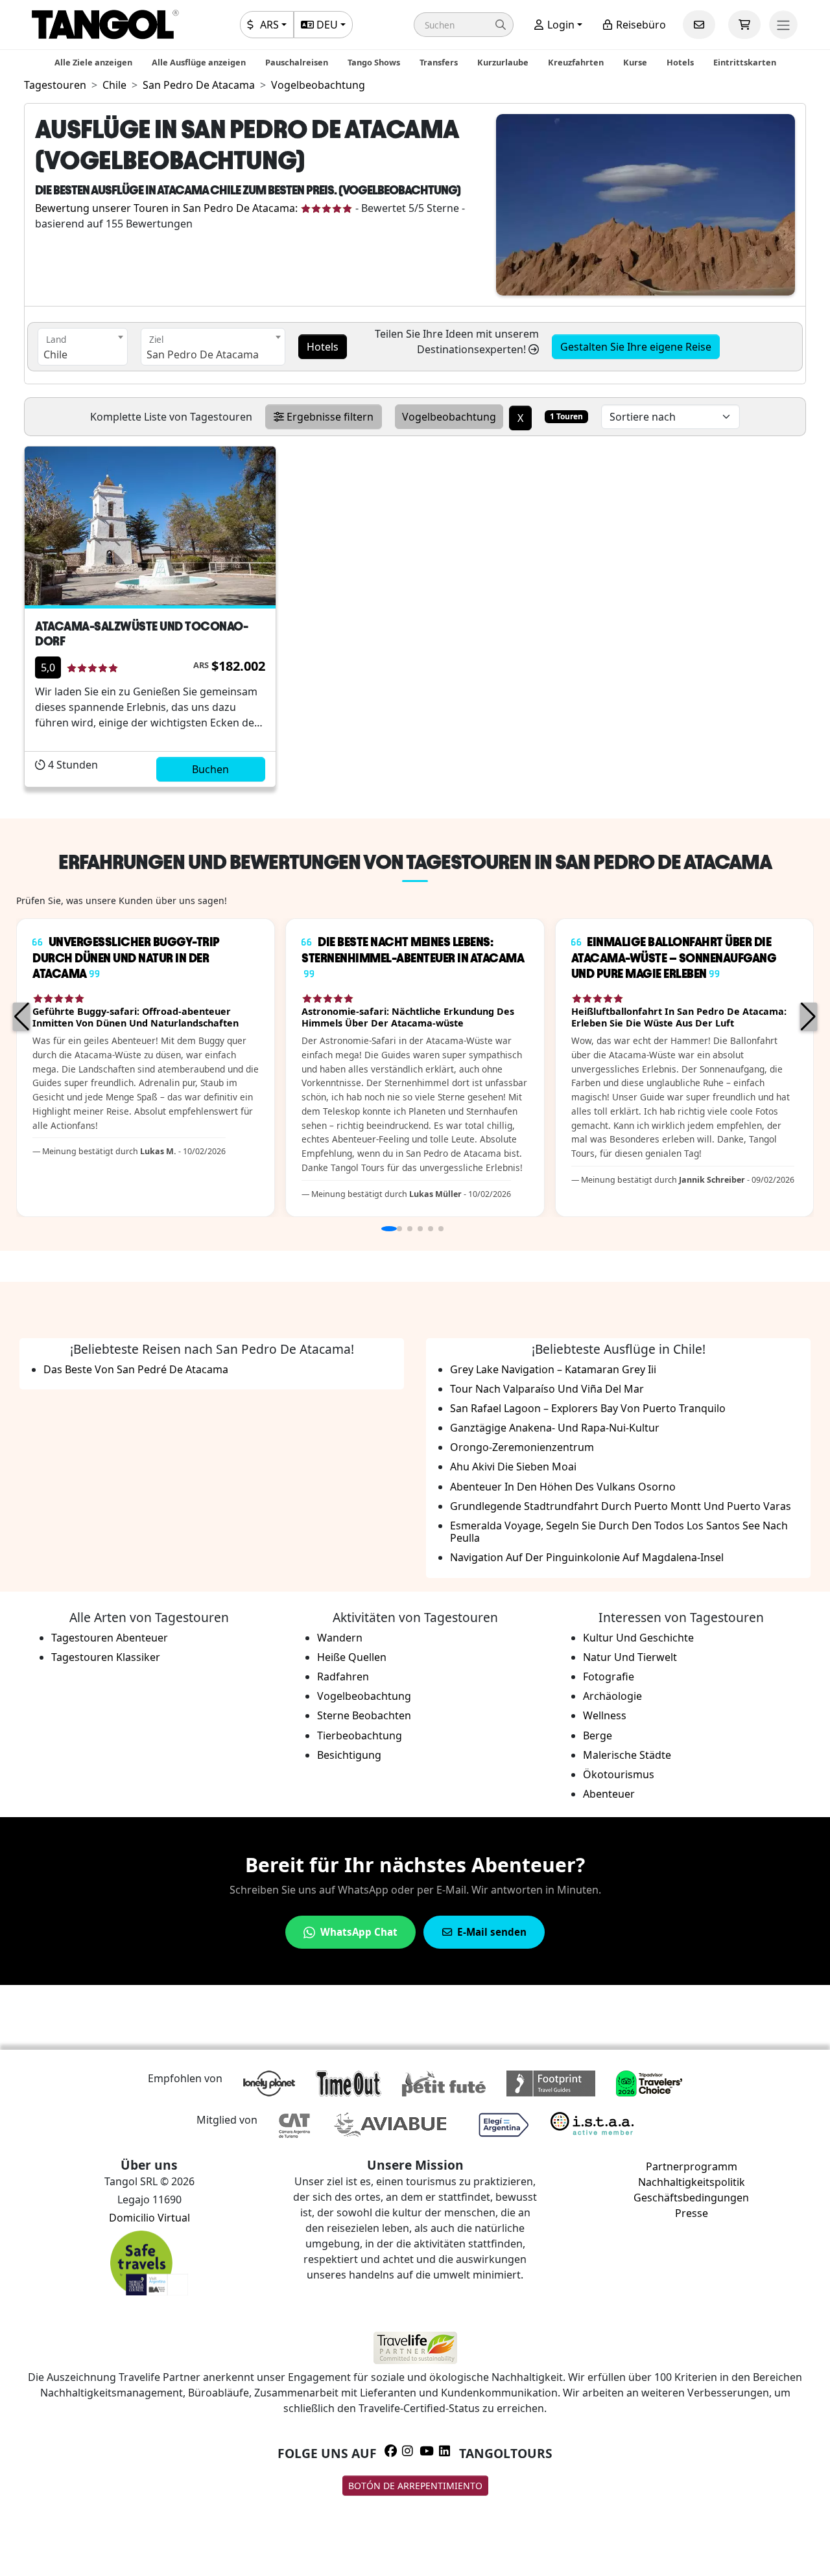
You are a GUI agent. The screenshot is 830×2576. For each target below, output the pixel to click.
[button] (464, 25)
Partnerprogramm (692, 2166)
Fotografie (609, 1677)
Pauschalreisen (297, 62)
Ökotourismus (619, 1774)
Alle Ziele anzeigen (93, 62)
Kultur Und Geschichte (638, 1638)
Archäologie (612, 1696)
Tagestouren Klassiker (106, 1657)
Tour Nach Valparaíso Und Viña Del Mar (547, 1389)
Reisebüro (640, 25)
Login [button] (560, 25)
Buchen (210, 769)
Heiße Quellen (352, 1657)
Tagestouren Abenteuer (110, 1638)
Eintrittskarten (745, 62)
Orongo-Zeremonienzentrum (522, 1447)
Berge (598, 1735)
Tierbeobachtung (360, 1735)
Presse (692, 2213)
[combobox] (83, 347)
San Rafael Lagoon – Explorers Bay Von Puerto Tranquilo (588, 1408)
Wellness (605, 1715)
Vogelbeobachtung (364, 1696)
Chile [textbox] (55, 354)
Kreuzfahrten (576, 62)
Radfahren (343, 1677)
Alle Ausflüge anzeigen (199, 62)
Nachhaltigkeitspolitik (692, 2182)
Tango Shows (374, 62)
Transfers (439, 62)
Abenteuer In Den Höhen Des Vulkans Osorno (563, 1487)
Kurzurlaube (503, 62)
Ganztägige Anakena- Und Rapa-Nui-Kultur (555, 1428)
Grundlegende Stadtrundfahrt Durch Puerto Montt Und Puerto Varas (621, 1506)
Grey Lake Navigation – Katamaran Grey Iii (553, 1369)
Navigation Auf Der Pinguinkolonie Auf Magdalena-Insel (587, 1557)
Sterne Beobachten (364, 1715)
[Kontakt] (699, 25)
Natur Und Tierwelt (630, 1657)
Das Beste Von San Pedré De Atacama (136, 1369)
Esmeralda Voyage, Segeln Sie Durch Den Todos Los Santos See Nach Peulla (619, 1532)
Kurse (635, 62)
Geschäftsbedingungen (691, 2198)
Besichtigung (349, 1755)
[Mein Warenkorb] (744, 25)
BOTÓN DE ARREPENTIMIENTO (415, 2486)
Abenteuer (609, 1794)
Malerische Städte (627, 1755)
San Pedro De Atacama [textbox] (203, 354)
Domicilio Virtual (149, 2218)
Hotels (680, 62)
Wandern (340, 1638)
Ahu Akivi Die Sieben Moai (513, 1467)
